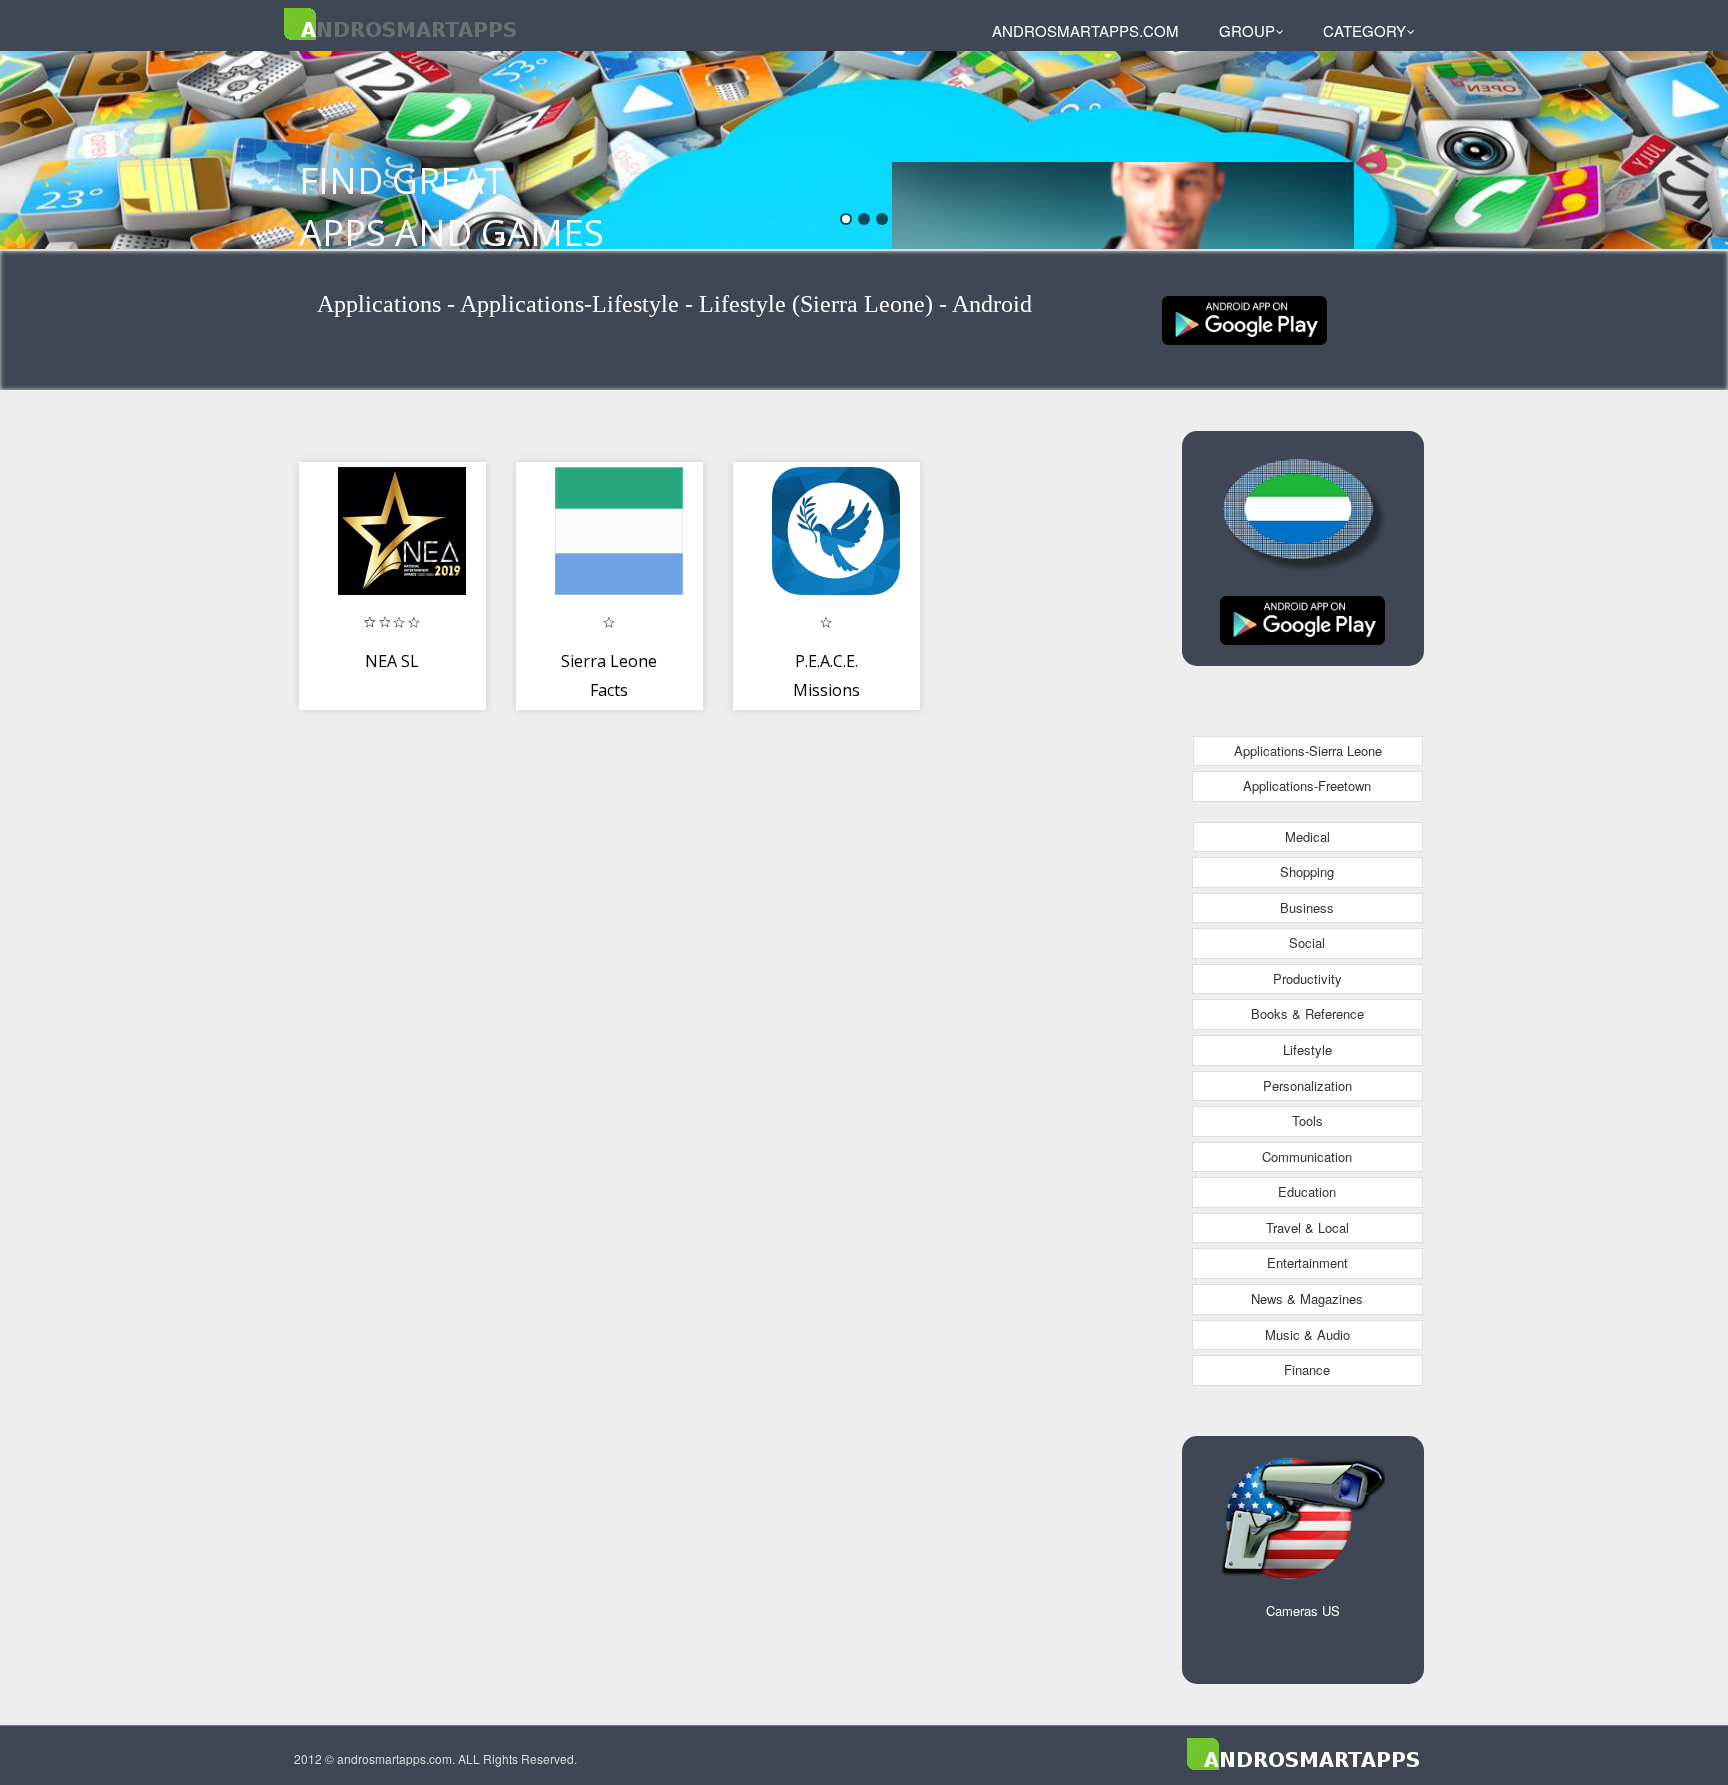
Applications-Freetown (1307, 785)
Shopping (1307, 871)
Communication (1307, 1156)
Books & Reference (1307, 1013)
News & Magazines (1307, 1298)
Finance (1307, 1369)
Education (1307, 1191)
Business (1307, 907)
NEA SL (392, 661)
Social (1307, 942)
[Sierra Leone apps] (1244, 318)
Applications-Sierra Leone (1308, 750)
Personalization (1307, 1085)
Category (1364, 30)
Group (1247, 30)
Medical (1307, 836)
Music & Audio (1307, 1334)
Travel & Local (1307, 1227)
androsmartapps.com (1085, 30)
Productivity (1307, 978)
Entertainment (1307, 1262)
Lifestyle (1307, 1049)
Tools (1307, 1120)
